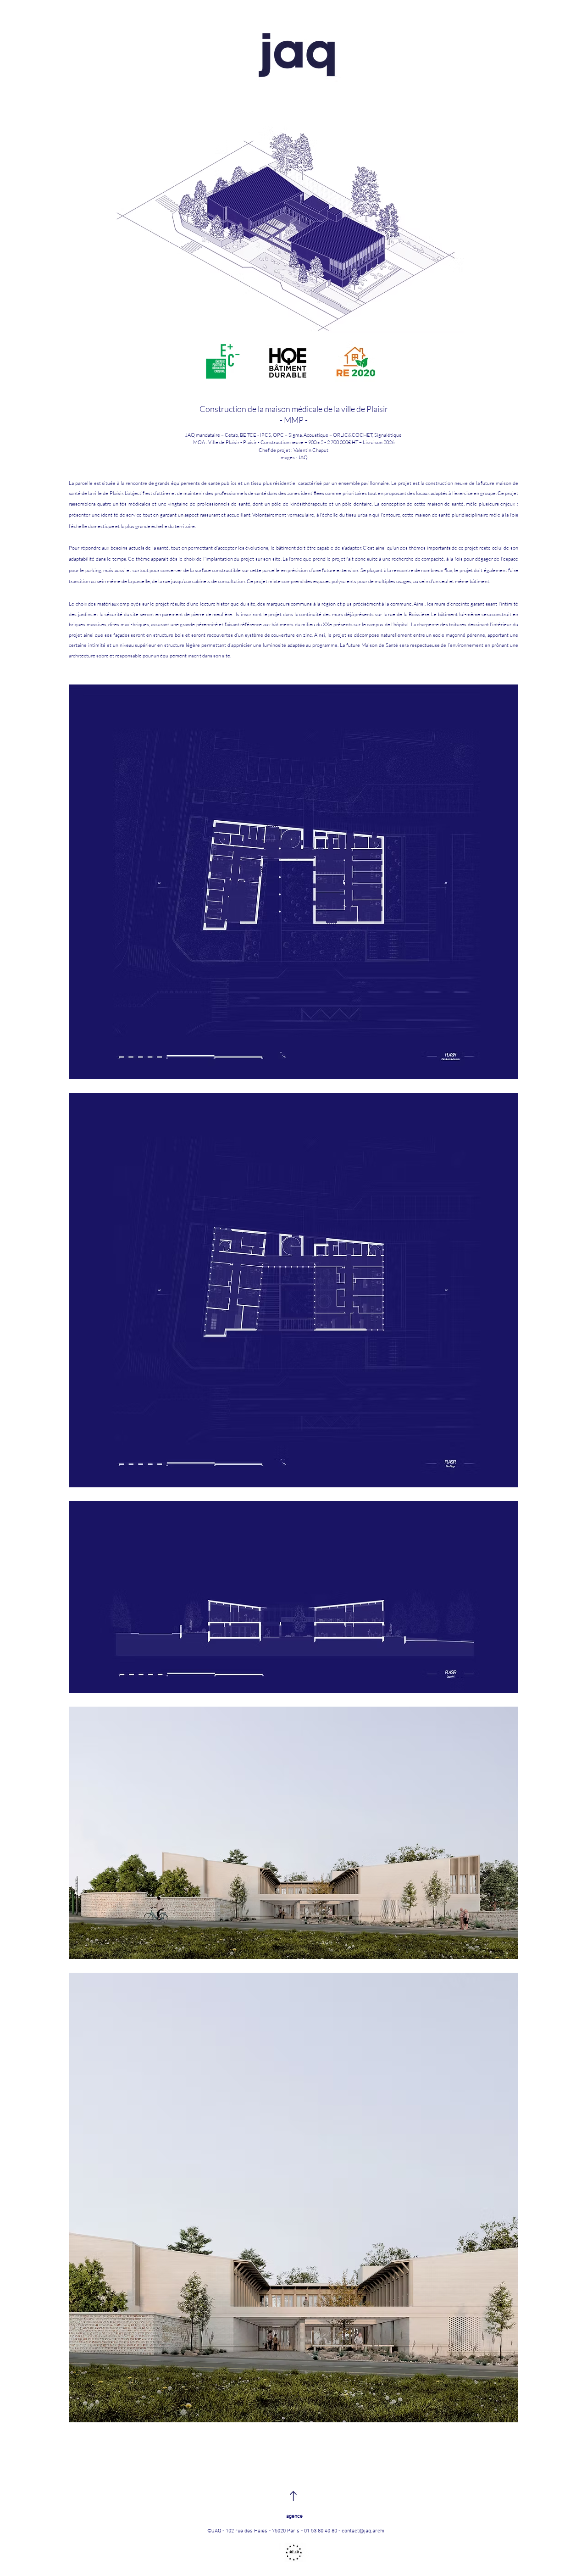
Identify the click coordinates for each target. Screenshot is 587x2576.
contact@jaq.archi (363, 2531)
